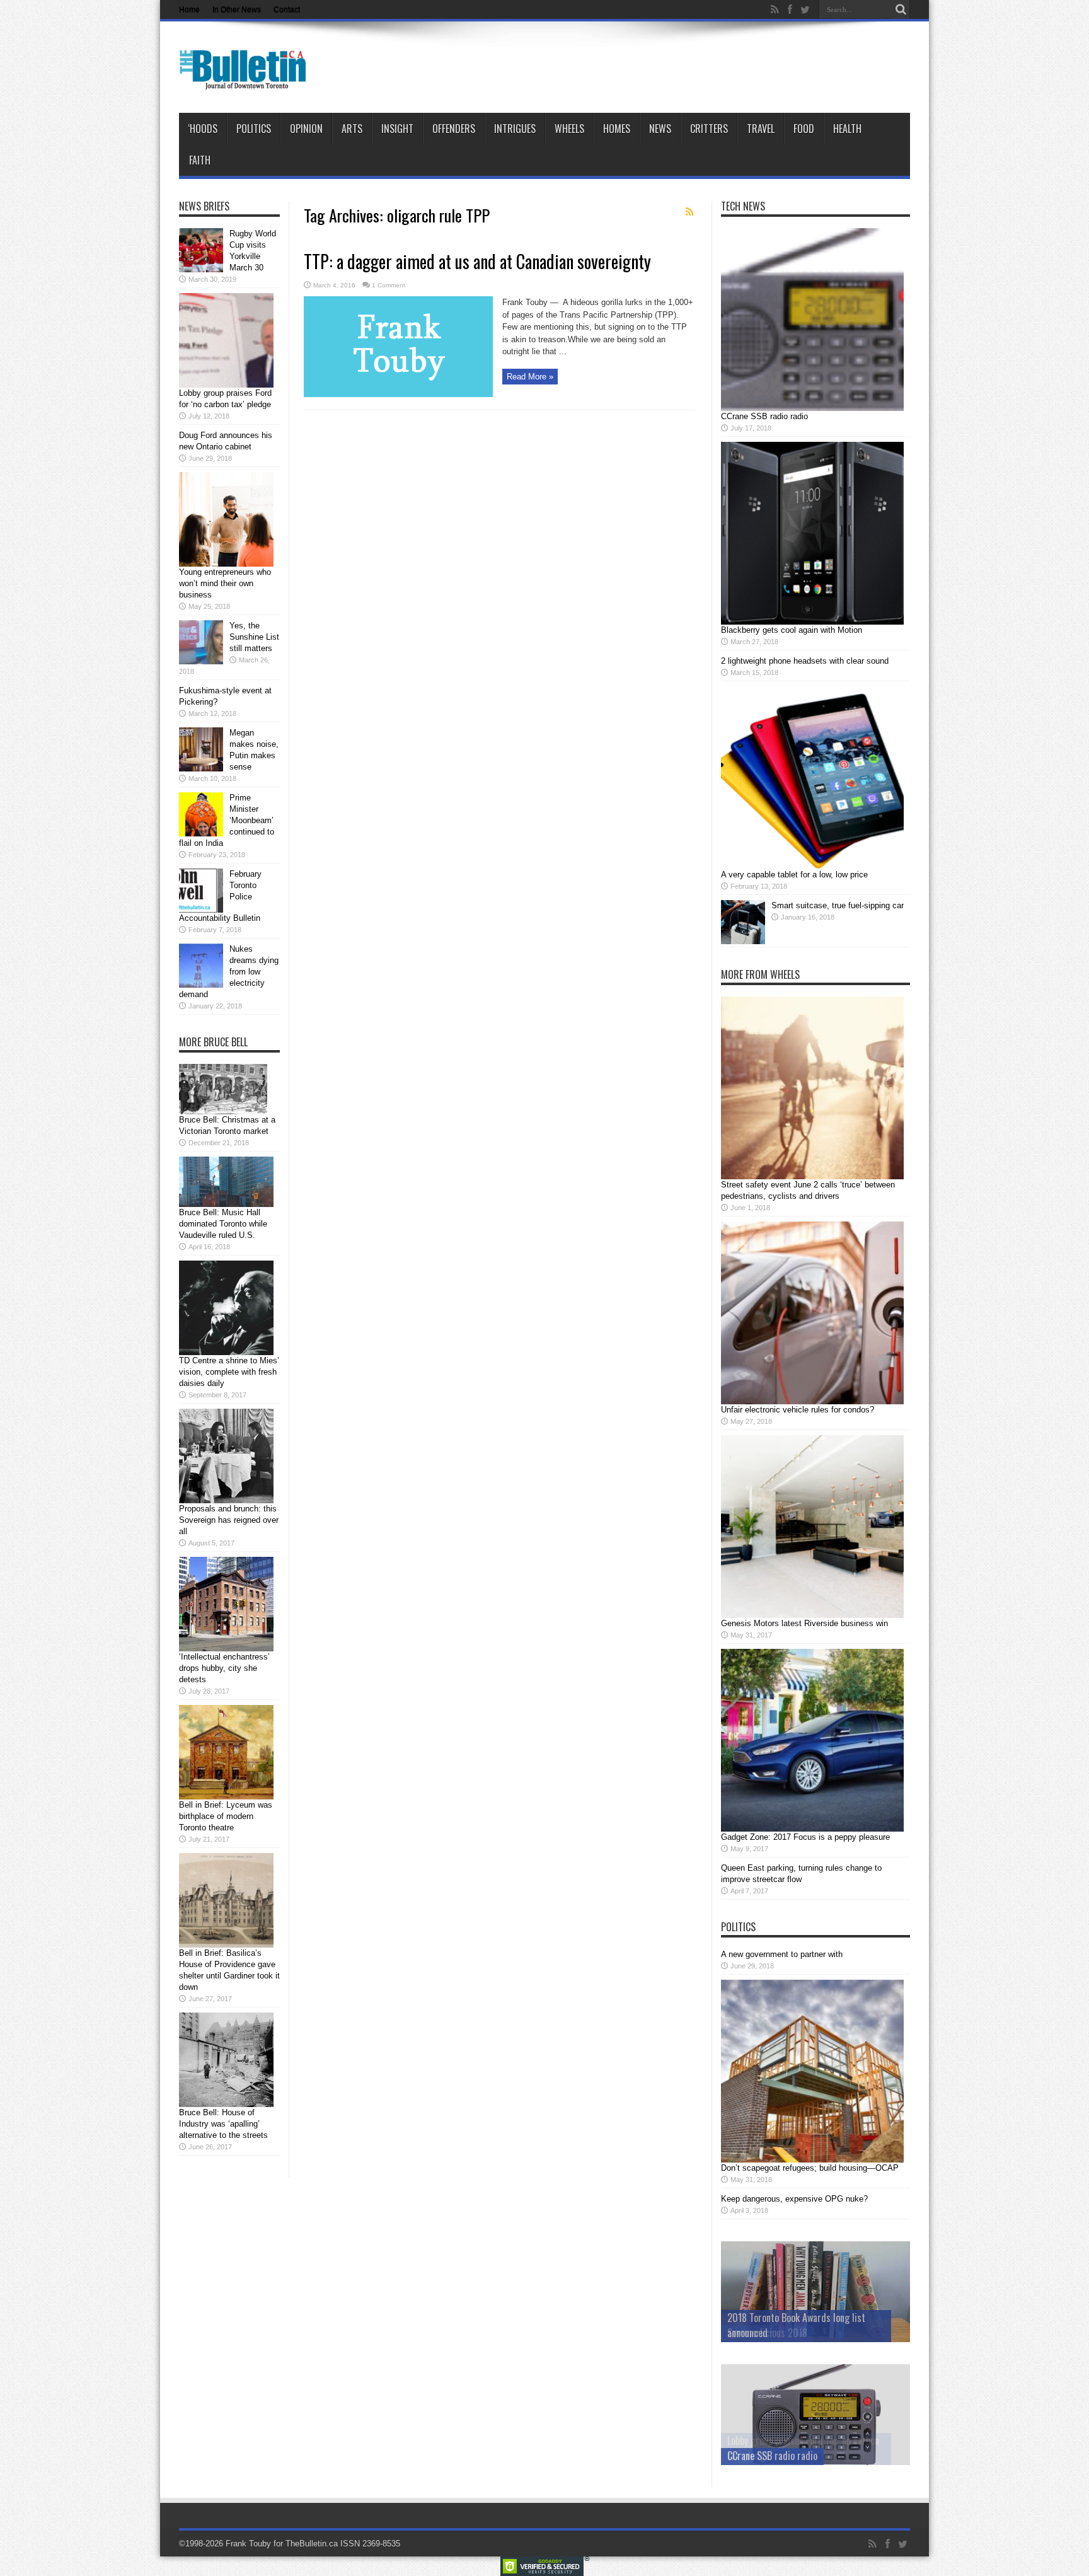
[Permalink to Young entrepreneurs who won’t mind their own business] (226, 564)
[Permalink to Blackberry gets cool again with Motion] (812, 622)
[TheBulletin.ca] (247, 81)
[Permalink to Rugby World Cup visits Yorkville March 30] (201, 269)
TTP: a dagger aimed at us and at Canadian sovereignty (477, 261)
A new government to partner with (782, 1954)
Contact (287, 9)
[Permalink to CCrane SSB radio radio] (812, 408)
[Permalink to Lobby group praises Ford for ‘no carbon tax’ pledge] (226, 385)
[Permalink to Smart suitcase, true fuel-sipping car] (743, 941)
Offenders (454, 129)
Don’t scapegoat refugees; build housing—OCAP (810, 2168)
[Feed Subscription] (689, 212)
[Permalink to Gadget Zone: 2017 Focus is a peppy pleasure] (812, 1829)
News (660, 129)
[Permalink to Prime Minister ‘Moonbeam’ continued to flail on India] (201, 834)
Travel (761, 129)
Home (189, 9)
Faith (200, 160)
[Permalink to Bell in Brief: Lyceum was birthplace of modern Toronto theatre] (226, 1797)
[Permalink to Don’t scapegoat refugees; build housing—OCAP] (812, 2160)
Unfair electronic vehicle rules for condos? (798, 1410)
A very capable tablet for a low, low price (794, 875)
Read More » (530, 377)
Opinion (306, 129)
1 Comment (389, 285)
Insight (397, 129)
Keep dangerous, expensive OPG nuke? (794, 2199)
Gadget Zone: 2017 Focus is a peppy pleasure (805, 1837)
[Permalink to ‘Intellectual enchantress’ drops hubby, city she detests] (226, 1649)
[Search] (901, 9)
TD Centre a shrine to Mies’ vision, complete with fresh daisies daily (229, 1372)
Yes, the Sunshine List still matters (254, 637)
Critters (709, 129)
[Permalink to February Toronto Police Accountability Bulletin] (201, 910)
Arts (352, 129)
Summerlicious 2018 (767, 2333)
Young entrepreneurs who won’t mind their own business (225, 583)
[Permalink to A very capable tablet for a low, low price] (812, 866)
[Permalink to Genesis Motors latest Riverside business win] (812, 1615)
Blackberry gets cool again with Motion (792, 630)
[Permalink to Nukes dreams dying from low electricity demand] (201, 985)
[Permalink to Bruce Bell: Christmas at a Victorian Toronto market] (223, 1112)
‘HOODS (203, 129)
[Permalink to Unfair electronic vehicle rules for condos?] (812, 1401)
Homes (617, 129)
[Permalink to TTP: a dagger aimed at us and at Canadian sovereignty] (398, 394)
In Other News (237, 9)
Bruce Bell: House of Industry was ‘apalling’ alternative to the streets (223, 2124)
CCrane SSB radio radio (764, 416)
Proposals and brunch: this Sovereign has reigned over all (229, 1520)
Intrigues (515, 129)
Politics (254, 129)
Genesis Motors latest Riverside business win (804, 1623)
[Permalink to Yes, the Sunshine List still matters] (201, 661)
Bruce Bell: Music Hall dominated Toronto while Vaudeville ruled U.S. (223, 1224)
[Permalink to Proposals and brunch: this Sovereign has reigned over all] (226, 1500)
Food (804, 129)
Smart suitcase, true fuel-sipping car (838, 905)
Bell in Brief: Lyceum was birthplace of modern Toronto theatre (226, 1816)
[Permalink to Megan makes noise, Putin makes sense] (201, 769)
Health (847, 129)
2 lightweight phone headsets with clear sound (805, 661)
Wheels (569, 129)
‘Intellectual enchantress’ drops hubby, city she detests (224, 1668)
